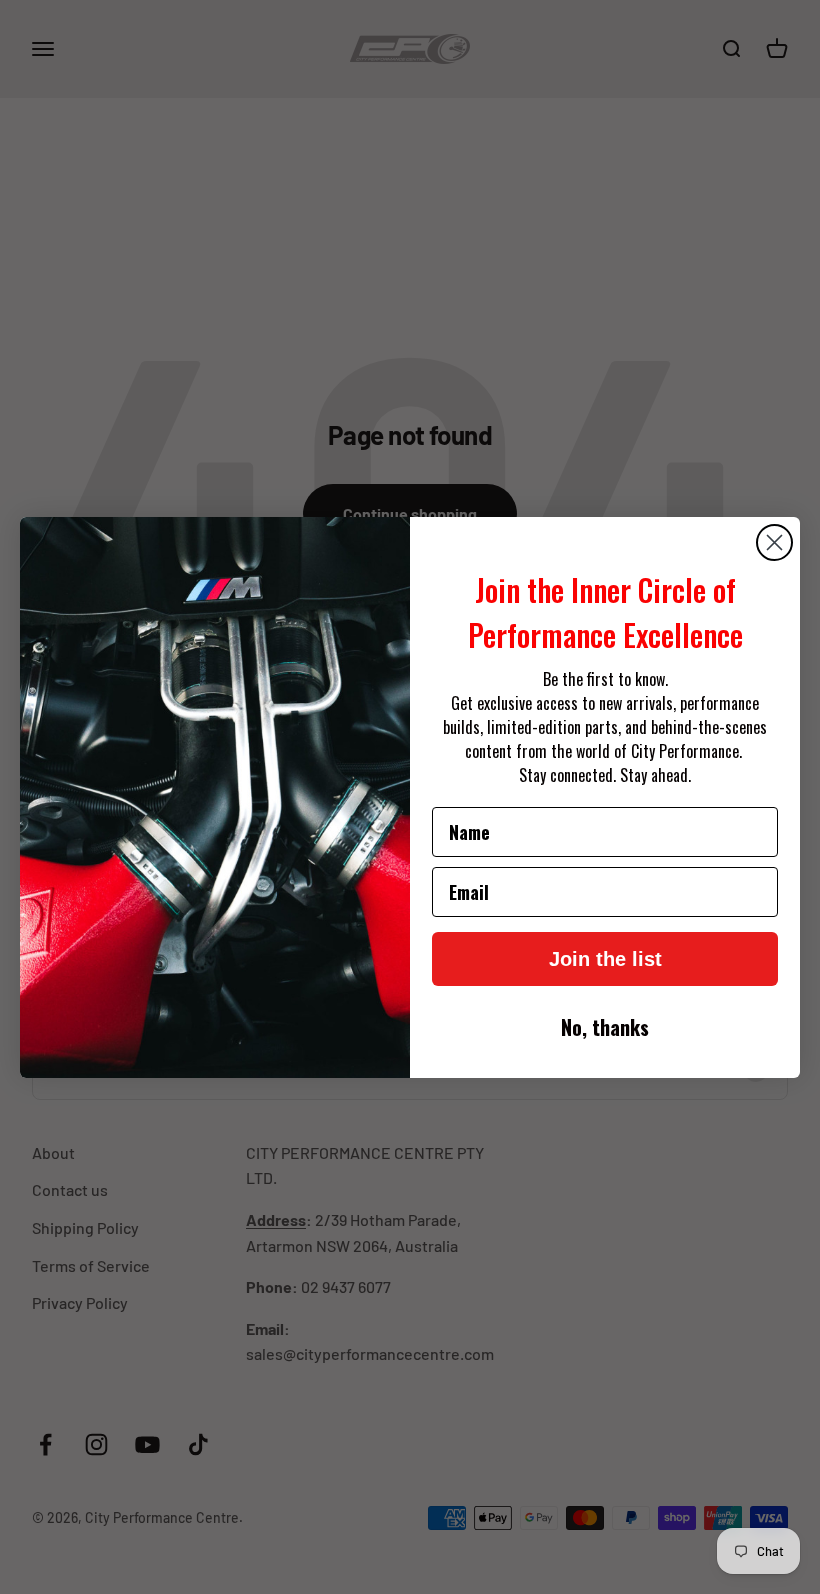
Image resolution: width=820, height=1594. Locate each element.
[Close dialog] (774, 542)
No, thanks (605, 1027)
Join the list (605, 959)
